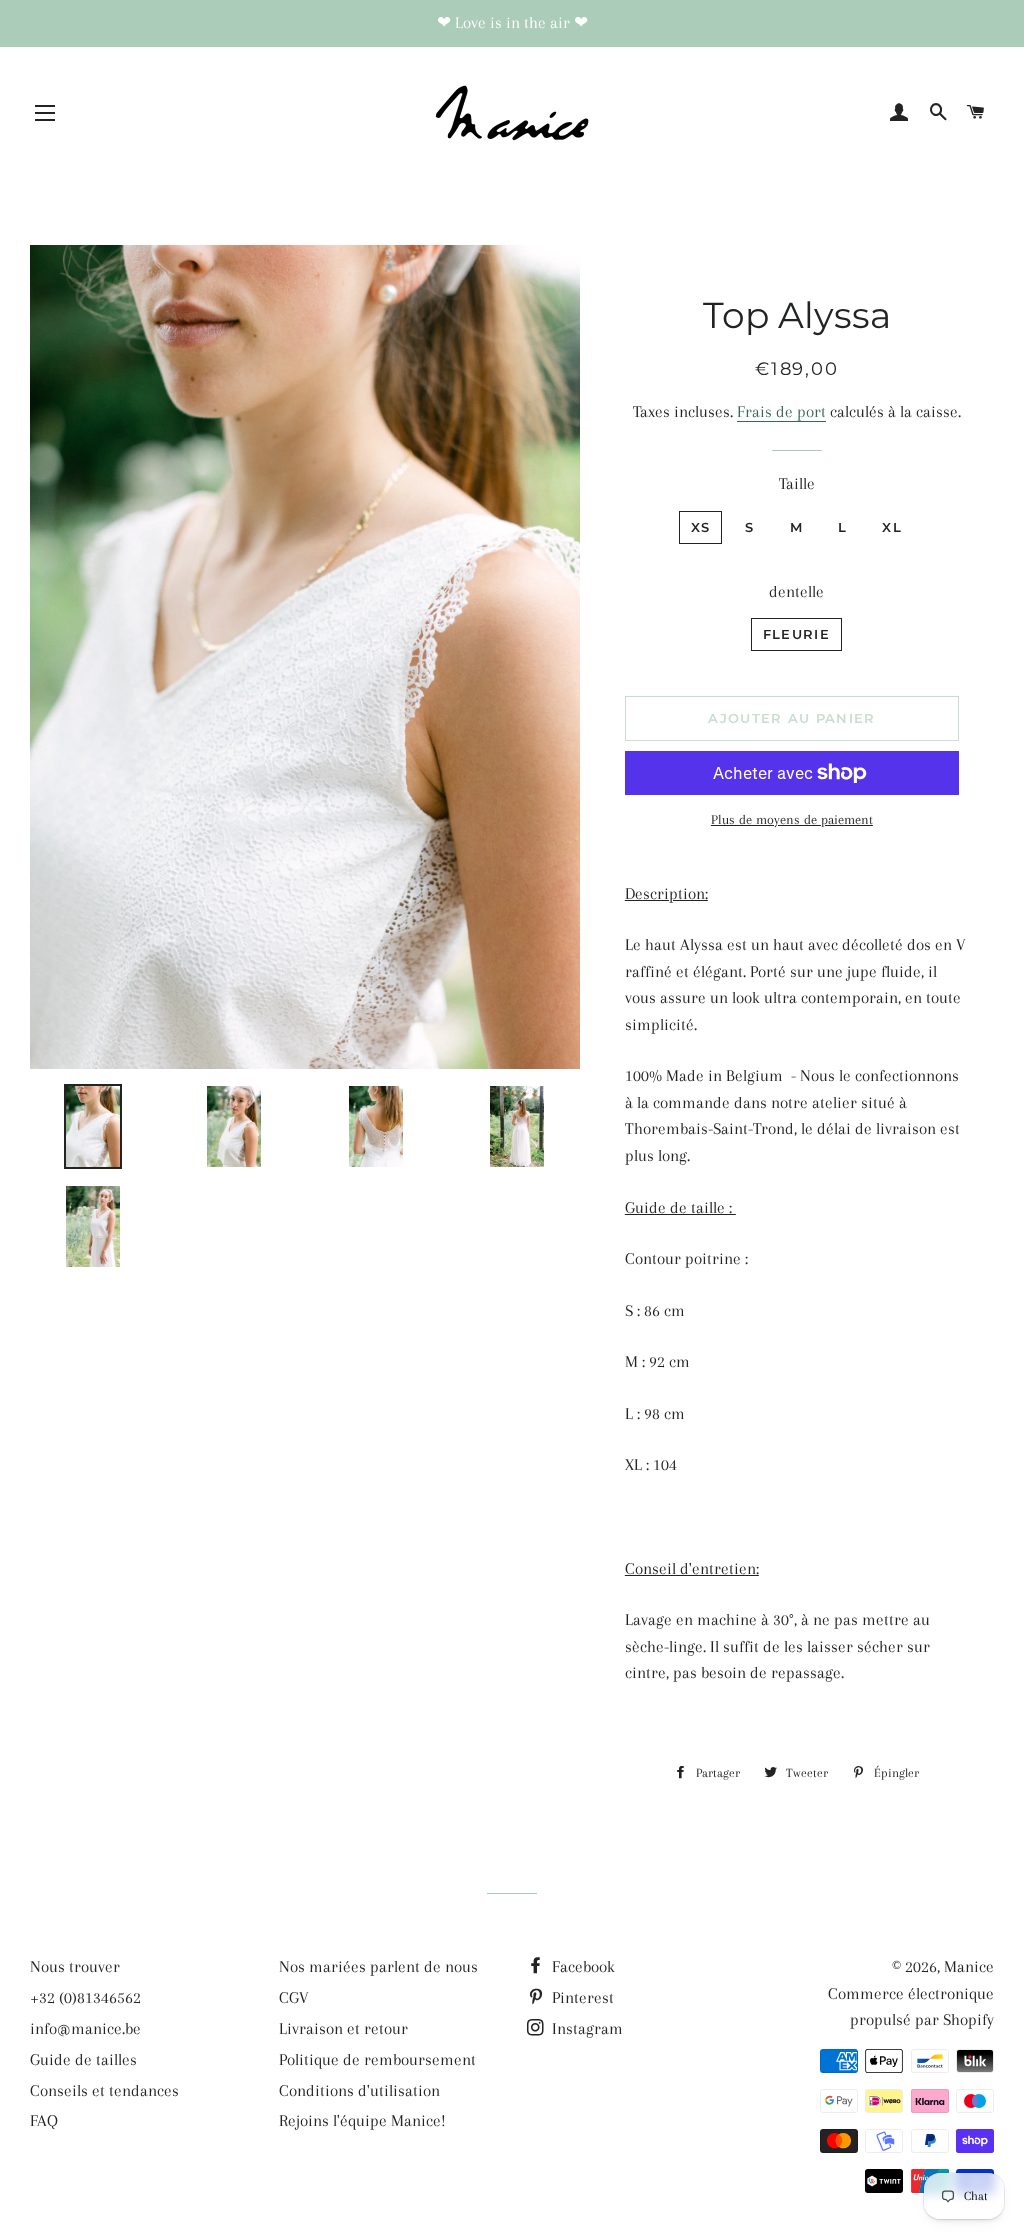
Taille (797, 483)
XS (701, 527)
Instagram (585, 2028)
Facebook (581, 1966)
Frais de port (781, 411)
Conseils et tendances (104, 2090)
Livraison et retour (343, 2028)
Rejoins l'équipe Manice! (362, 2120)
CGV (294, 1997)
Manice (969, 1966)
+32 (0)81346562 (85, 1997)
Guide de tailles (83, 2059)
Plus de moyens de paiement (792, 819)
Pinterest (581, 1997)
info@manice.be (85, 2028)
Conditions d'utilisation (359, 2090)
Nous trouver (75, 1966)
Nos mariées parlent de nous (378, 1966)
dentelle (796, 591)
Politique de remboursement (377, 2059)
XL (892, 527)
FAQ (44, 2120)
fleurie (796, 634)
